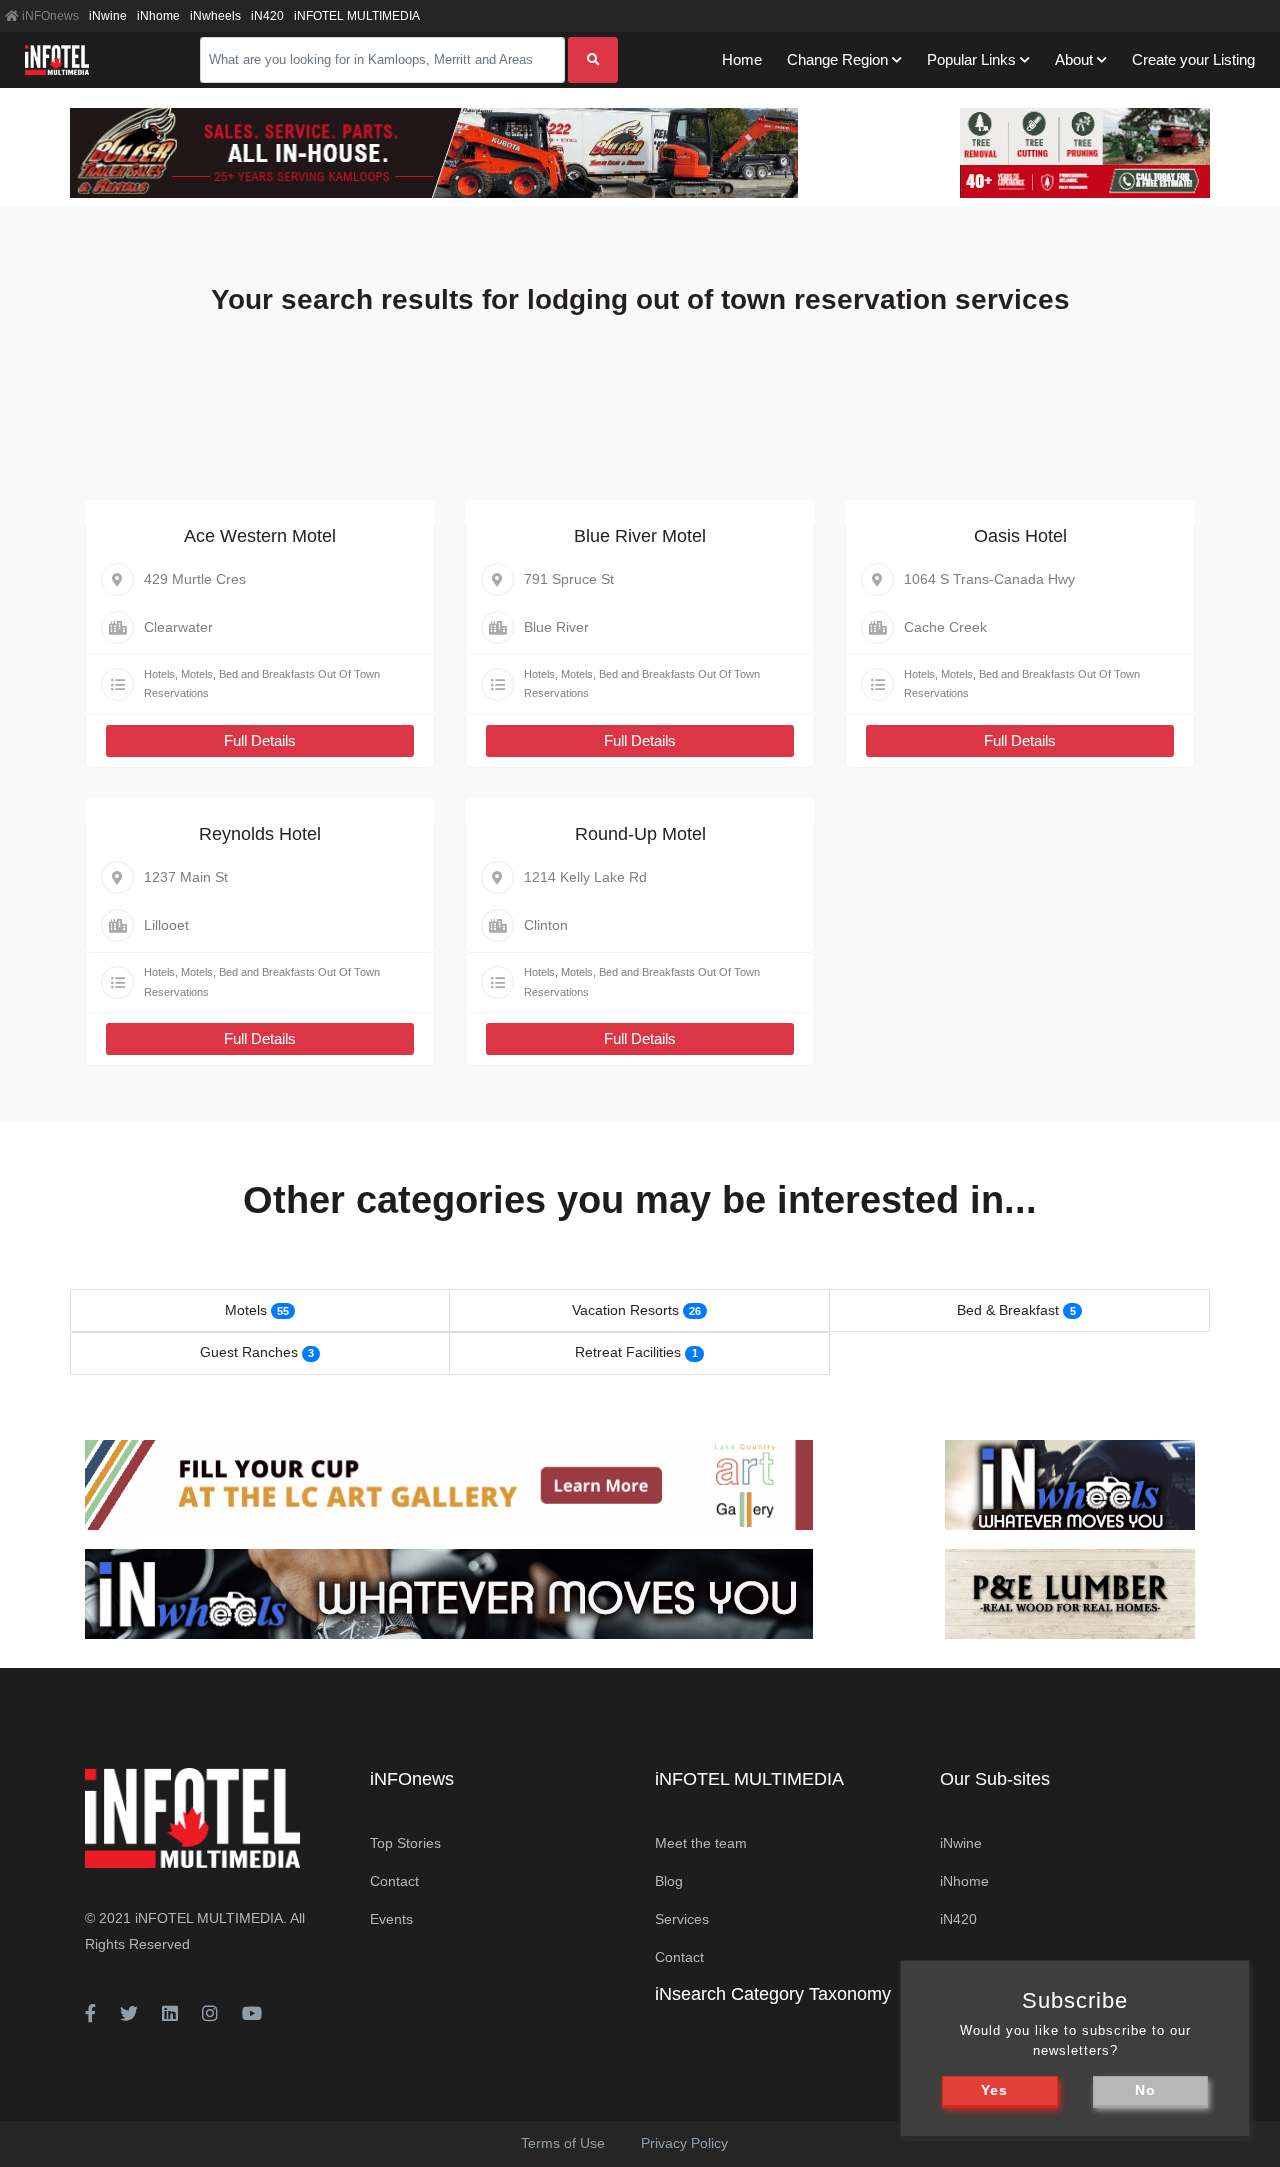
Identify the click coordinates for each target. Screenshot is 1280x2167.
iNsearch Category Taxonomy (773, 1994)
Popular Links (971, 59)
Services (682, 1919)
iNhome (158, 16)
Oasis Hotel (1020, 536)
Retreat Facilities (628, 1352)
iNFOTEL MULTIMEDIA (357, 16)
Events (391, 1919)
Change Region (837, 59)
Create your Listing (1193, 59)
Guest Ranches (249, 1352)
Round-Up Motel (640, 834)
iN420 (267, 16)
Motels (246, 1310)
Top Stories (405, 1843)
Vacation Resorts (625, 1310)
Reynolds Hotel (260, 834)
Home (742, 59)
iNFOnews (49, 16)
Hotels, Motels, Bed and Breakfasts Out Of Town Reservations (262, 683)
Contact (394, 1881)
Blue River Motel (640, 536)
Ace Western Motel (260, 536)
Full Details (260, 740)
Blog (669, 1881)
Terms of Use (563, 2143)
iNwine (108, 16)
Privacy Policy (684, 2143)
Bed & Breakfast (1008, 1310)
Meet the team (701, 1843)
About (1074, 59)
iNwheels (215, 16)
